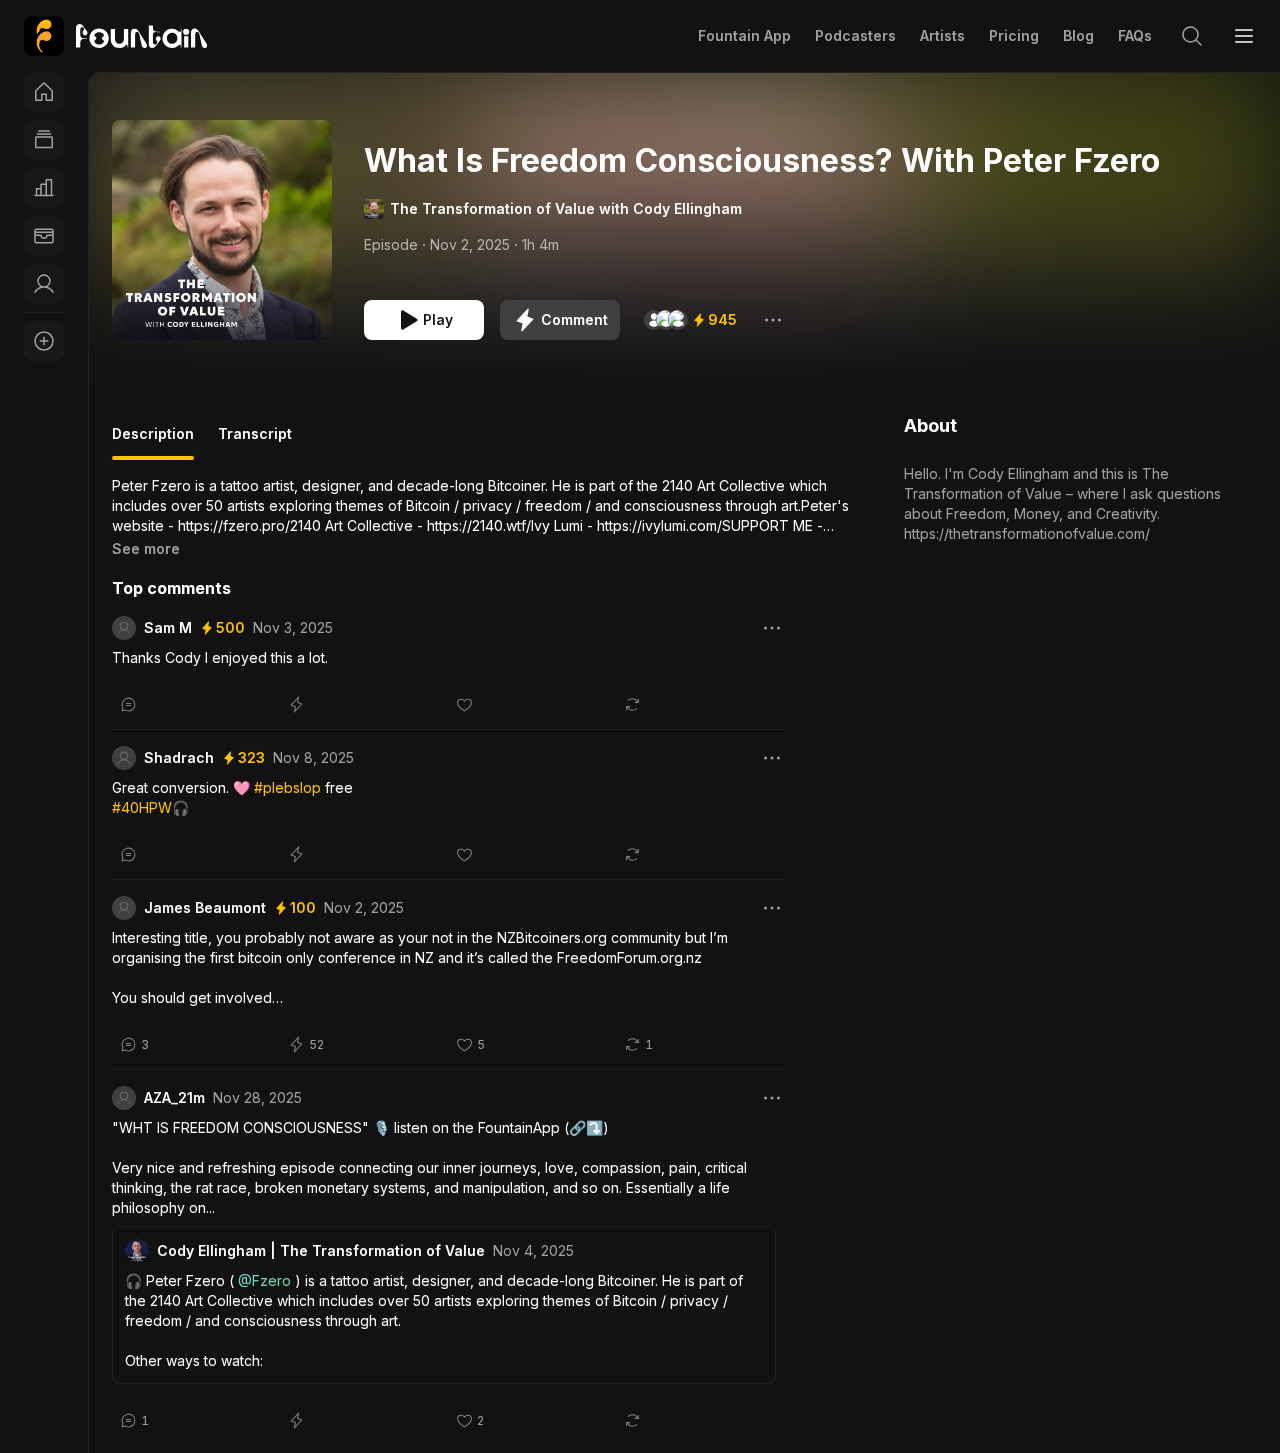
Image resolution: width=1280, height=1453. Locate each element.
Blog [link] (1078, 35)
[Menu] (1244, 36)
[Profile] (44, 284)
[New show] (44, 341)
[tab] (153, 442)
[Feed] (44, 140)
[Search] (1192, 36)
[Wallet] (44, 236)
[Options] (773, 320)
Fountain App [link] (744, 35)
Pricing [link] (1014, 35)
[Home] (44, 92)
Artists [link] (942, 35)
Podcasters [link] (855, 35)
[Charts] (44, 188)
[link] (115, 36)
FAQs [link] (1135, 35)
